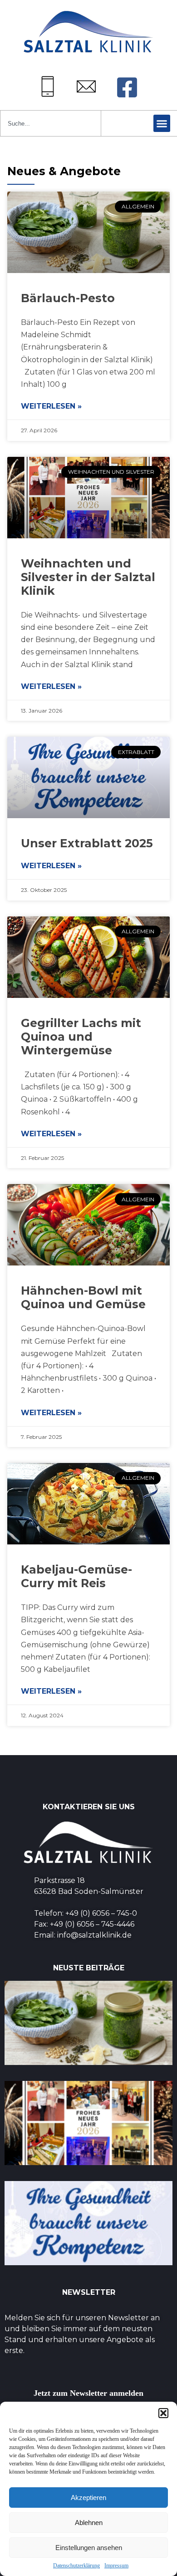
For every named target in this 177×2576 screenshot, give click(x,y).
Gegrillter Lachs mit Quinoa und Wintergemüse (81, 1037)
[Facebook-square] (127, 87)
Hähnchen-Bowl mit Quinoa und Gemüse (83, 1297)
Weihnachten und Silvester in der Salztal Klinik (88, 577)
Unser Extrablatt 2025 (87, 843)
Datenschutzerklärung (76, 2566)
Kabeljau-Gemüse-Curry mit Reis (76, 1576)
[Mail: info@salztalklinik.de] (86, 86)
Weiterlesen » (51, 406)
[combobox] (51, 123)
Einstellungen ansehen (89, 2548)
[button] (163, 2413)
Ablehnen (89, 2523)
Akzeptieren (88, 2498)
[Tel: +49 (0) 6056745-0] (48, 86)
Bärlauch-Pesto (68, 298)
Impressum (116, 2566)
